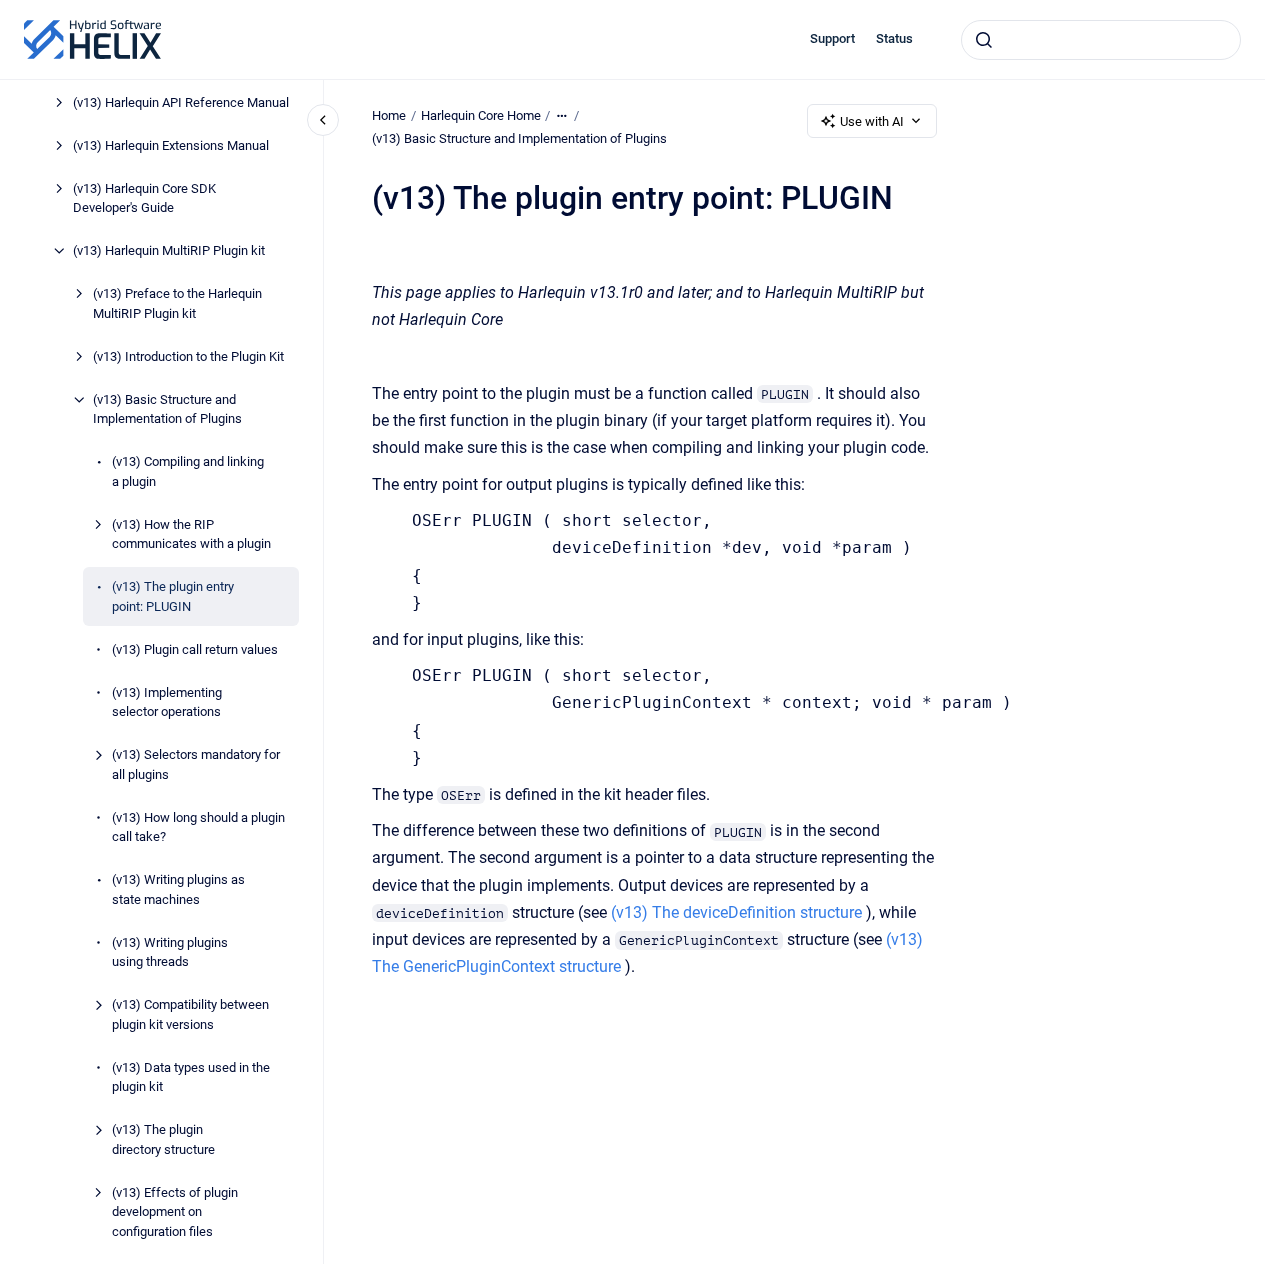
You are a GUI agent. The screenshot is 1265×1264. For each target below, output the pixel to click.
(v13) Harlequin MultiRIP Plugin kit (169, 250)
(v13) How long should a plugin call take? (198, 827)
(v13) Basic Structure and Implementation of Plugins (167, 409)
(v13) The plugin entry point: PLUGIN (173, 596)
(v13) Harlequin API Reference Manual (181, 102)
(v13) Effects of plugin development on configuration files (175, 1212)
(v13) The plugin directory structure (163, 1139)
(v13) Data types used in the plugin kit (191, 1077)
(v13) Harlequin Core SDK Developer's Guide (144, 198)
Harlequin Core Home (481, 115)
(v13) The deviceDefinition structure (736, 912)
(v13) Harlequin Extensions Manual (171, 145)
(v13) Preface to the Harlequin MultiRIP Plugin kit (177, 303)
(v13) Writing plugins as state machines (178, 889)
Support (832, 38)
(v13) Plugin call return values (195, 649)
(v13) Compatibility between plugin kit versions (190, 1014)
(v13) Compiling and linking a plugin (188, 471)
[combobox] (1101, 40)
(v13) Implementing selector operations (167, 702)
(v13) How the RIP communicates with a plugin (191, 534)
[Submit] (984, 40)
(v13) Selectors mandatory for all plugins (196, 764)
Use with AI (872, 121)
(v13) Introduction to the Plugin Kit (188, 356)
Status (894, 38)
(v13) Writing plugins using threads (170, 952)
